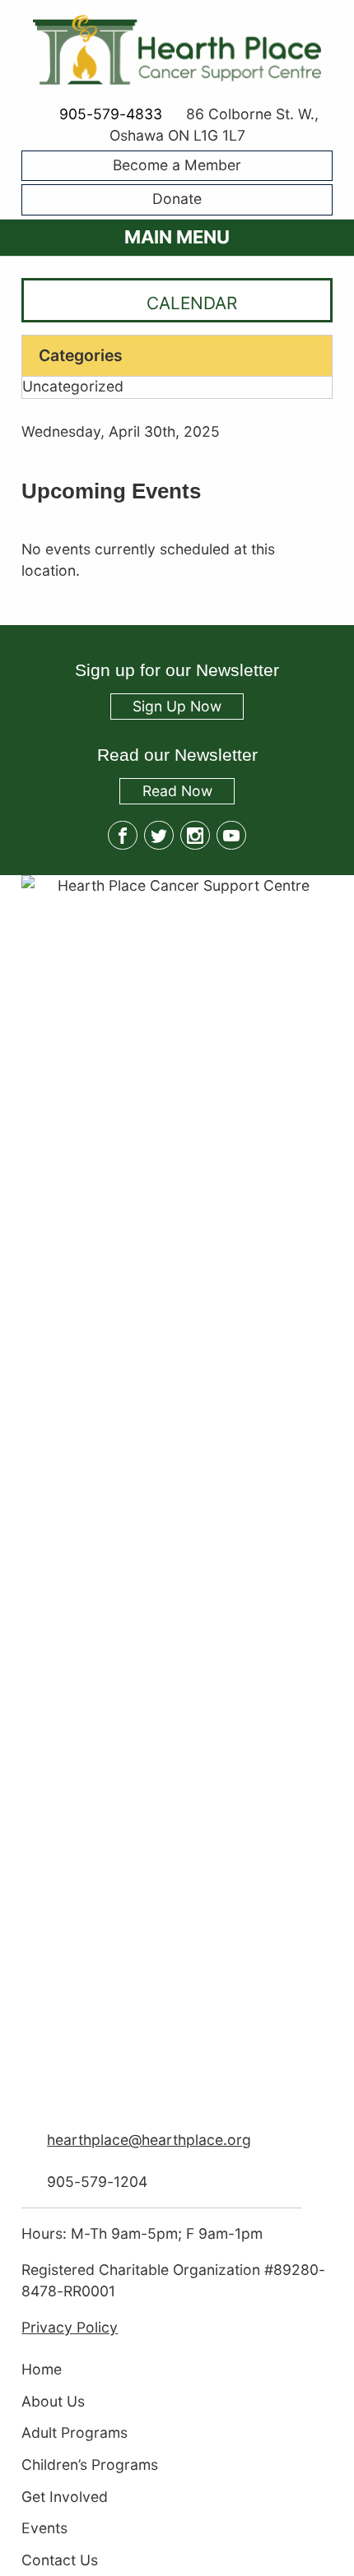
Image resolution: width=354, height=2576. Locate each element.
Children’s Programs (90, 2465)
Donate (177, 199)
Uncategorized (73, 387)
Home (42, 2369)
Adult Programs (75, 2433)
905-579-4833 (110, 114)
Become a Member (177, 165)
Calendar (192, 302)
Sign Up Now (177, 706)
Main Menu (177, 237)
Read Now (165, 793)
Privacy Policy (70, 2327)
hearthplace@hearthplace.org (149, 2140)
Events (44, 2529)
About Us (53, 2401)
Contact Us (60, 2560)
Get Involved (65, 2497)
